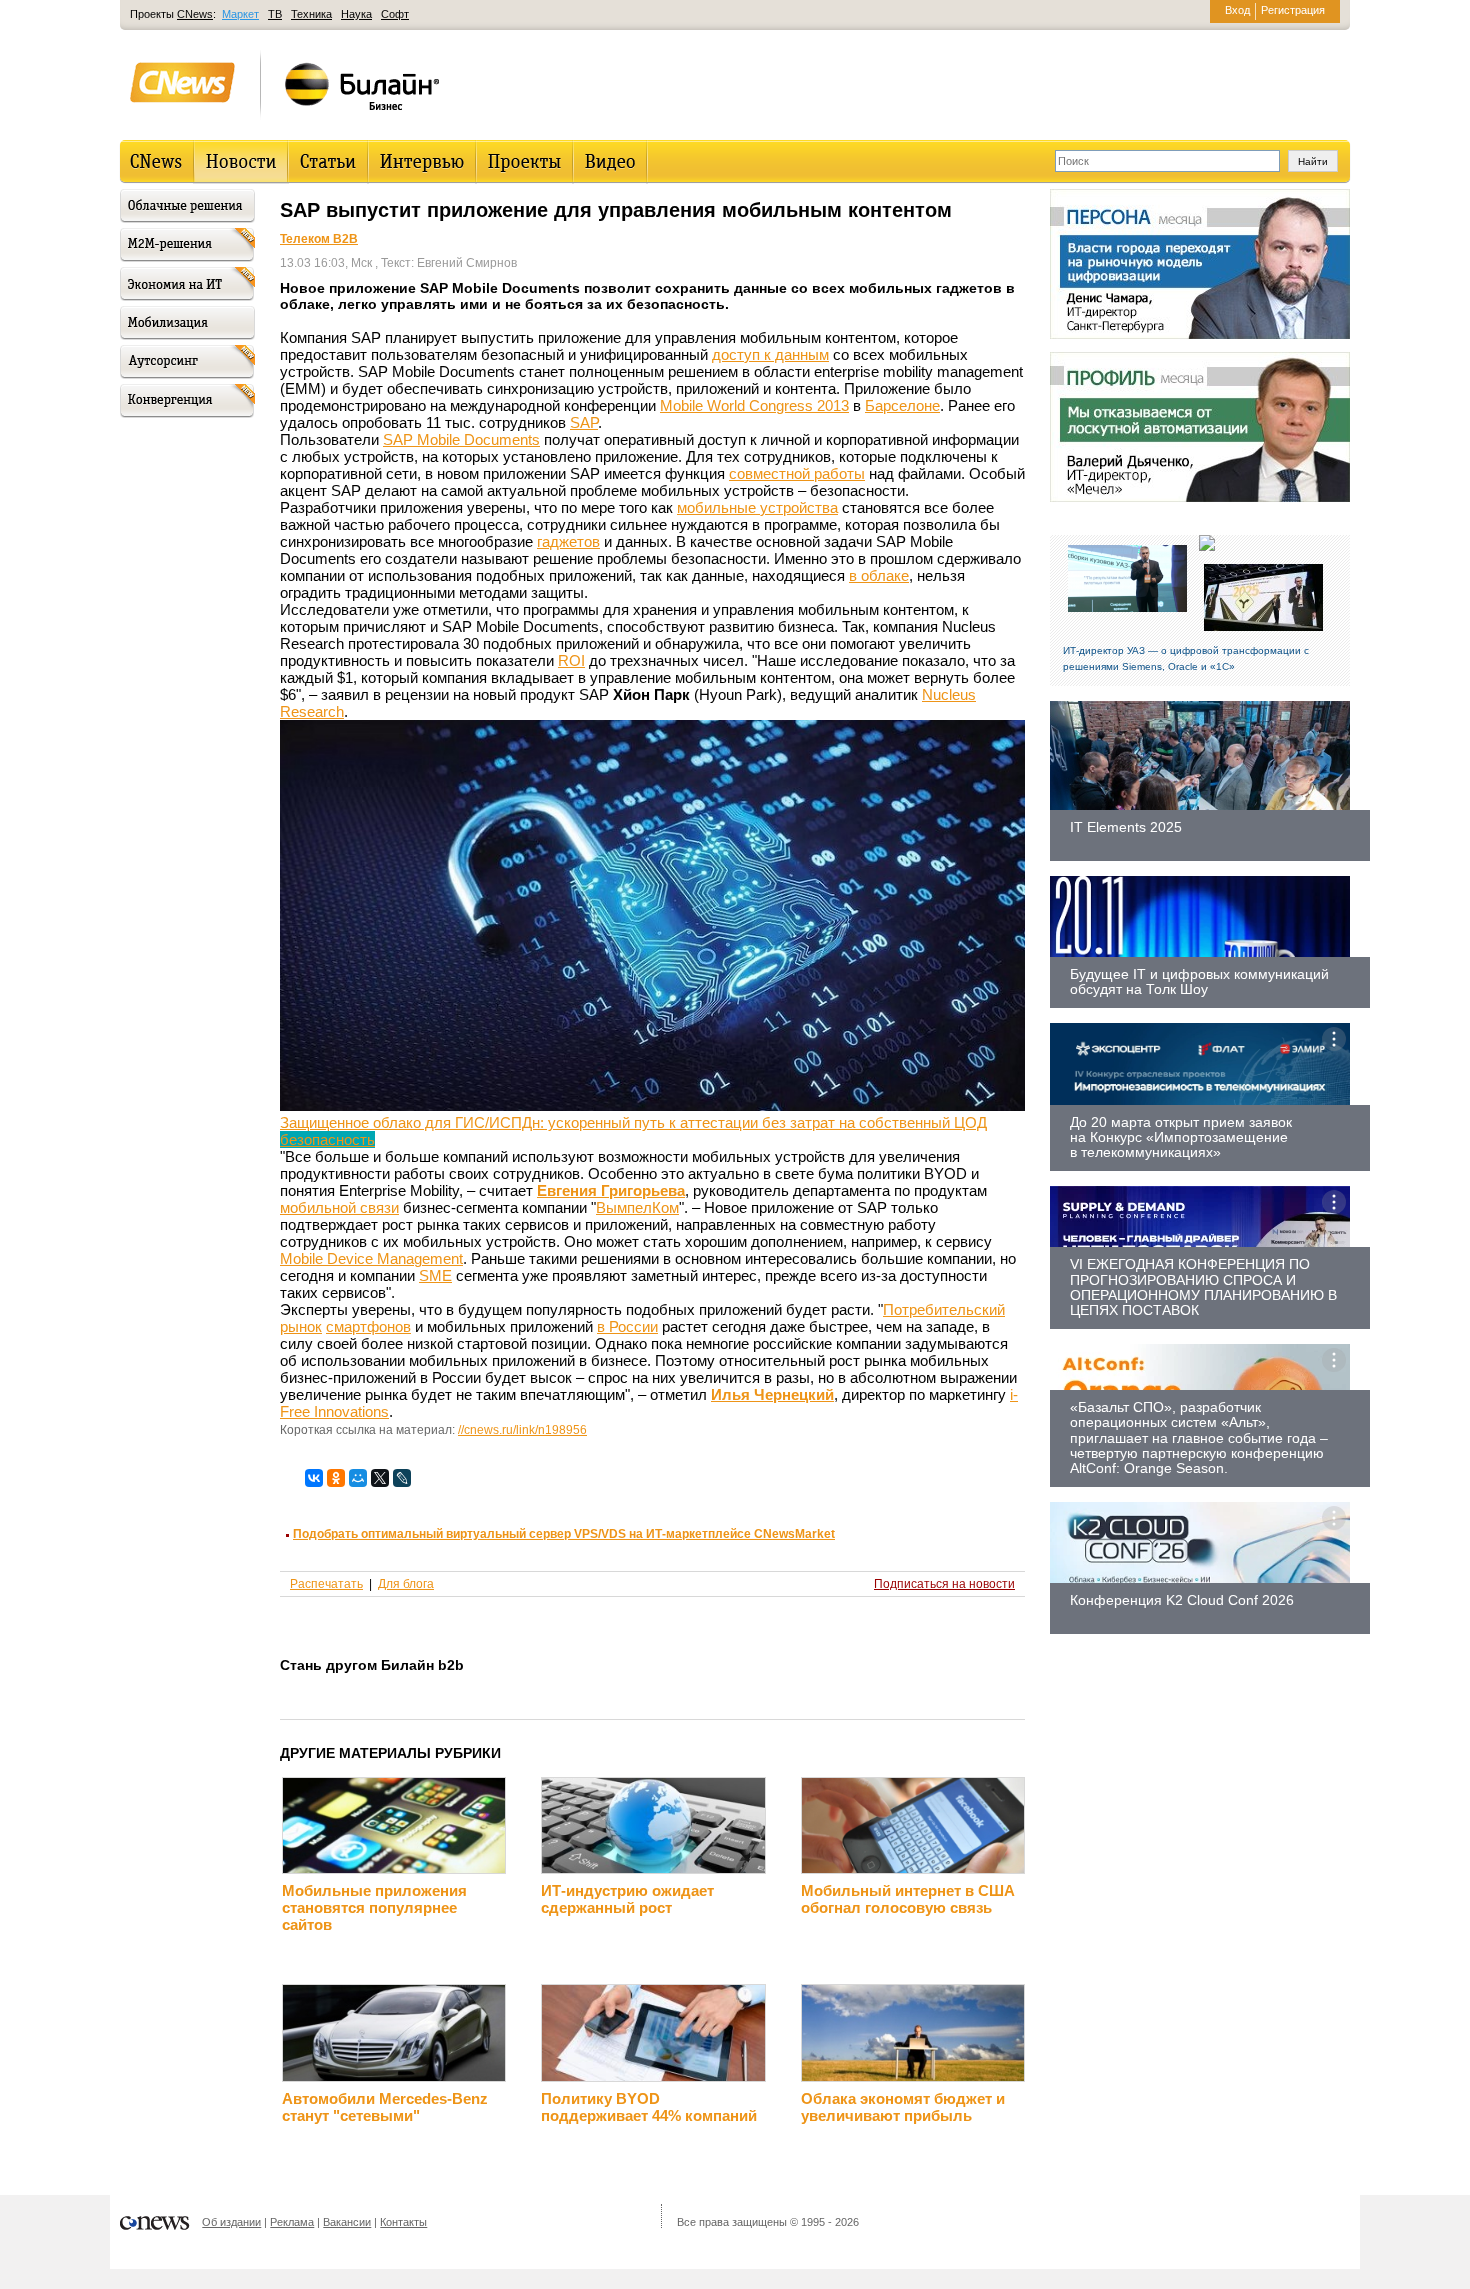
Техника (311, 14)
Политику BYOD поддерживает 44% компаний (649, 2107)
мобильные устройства (757, 507)
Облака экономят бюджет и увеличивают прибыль (903, 2107)
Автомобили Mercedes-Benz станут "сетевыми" (385, 2107)
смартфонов (368, 1326)
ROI (571, 660)
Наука (356, 14)
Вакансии (347, 2222)
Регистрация (1293, 10)
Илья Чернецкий (772, 1394)
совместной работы (797, 473)
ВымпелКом (637, 1207)
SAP (584, 422)
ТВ (275, 14)
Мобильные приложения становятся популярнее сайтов (374, 1907)
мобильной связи (339, 1207)
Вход (1237, 10)
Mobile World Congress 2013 (754, 405)
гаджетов (568, 541)
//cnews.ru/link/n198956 (522, 1430)
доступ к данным (770, 354)
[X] (380, 1478)
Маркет (240, 14)
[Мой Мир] (358, 1478)
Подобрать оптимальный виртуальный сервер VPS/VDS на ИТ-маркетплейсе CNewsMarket (564, 1534)
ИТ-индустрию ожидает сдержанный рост (627, 1899)
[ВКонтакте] (314, 1478)
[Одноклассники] (336, 1478)
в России (627, 1326)
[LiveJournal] (402, 1478)
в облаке (879, 575)
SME (435, 1275)
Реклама (292, 2222)
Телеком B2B (319, 239)
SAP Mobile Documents (461, 439)
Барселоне (902, 405)
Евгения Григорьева (611, 1190)
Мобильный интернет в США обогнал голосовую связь (908, 1899)
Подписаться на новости (944, 1584)
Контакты (403, 2222)
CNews (195, 14)
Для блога (406, 1584)
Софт (395, 14)
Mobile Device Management (371, 1258)
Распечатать (326, 1584)
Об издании (231, 2222)
